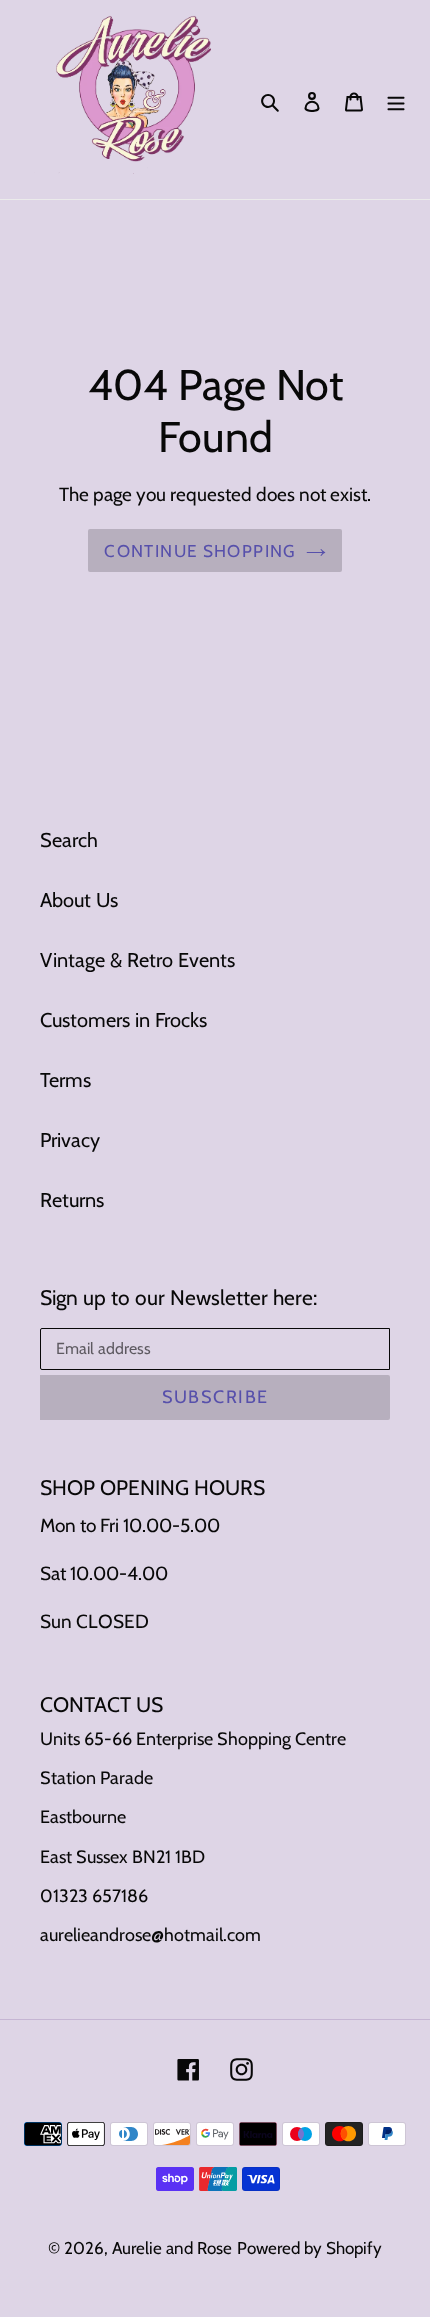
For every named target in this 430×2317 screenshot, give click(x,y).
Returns (72, 1200)
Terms (65, 1080)
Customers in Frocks (123, 1020)
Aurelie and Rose (172, 2248)
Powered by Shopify (309, 2248)
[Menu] (396, 100)
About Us (79, 900)
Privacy (70, 1140)
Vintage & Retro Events (137, 960)
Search (69, 840)
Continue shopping (199, 550)
